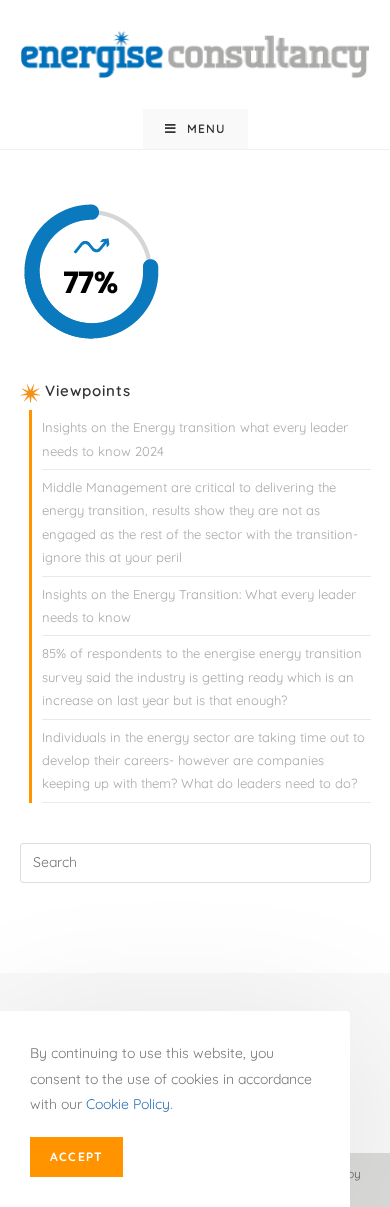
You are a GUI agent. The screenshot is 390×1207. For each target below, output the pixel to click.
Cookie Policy (128, 1104)
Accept (76, 1156)
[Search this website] (195, 861)
